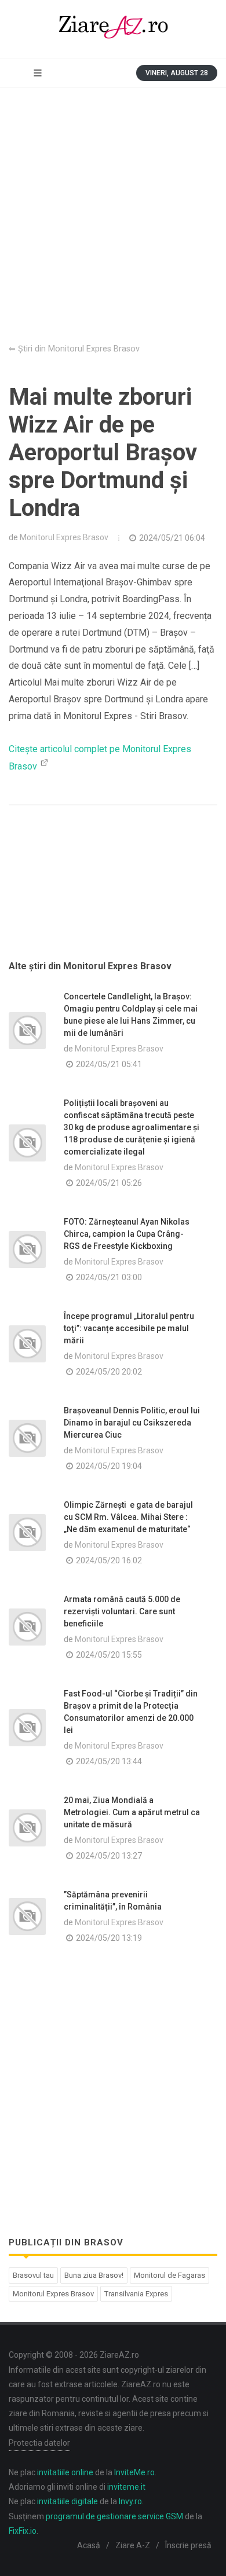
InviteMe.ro (134, 2472)
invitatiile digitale (68, 2501)
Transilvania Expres (136, 2294)
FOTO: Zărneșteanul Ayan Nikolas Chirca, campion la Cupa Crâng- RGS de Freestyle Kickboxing (127, 1234)
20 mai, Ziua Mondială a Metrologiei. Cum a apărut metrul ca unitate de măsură (132, 1812)
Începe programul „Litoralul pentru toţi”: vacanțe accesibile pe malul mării (129, 1328)
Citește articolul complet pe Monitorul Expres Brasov (100, 758)
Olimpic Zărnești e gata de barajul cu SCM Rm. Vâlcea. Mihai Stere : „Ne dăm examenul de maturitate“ (128, 1517)
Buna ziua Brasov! (94, 2275)
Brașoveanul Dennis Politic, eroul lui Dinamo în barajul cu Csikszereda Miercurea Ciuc (132, 1423)
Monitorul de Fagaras (170, 2275)
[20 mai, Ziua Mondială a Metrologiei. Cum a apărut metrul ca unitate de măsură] (27, 1828)
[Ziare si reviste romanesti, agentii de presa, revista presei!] (113, 29)
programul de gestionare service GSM (114, 2516)
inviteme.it (126, 2487)
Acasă (89, 2545)
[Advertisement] (113, 207)
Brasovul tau (33, 2275)
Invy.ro (130, 2501)
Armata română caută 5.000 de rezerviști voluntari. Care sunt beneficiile (122, 1611)
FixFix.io (23, 2531)
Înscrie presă (188, 2545)
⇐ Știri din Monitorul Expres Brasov (74, 349)
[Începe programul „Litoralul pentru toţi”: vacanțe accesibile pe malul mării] (27, 1344)
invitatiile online (65, 2472)
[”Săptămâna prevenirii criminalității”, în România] (27, 1917)
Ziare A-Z (133, 2545)
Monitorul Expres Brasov (64, 537)
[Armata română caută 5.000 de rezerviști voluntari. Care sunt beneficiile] (27, 1627)
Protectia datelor (39, 2443)
